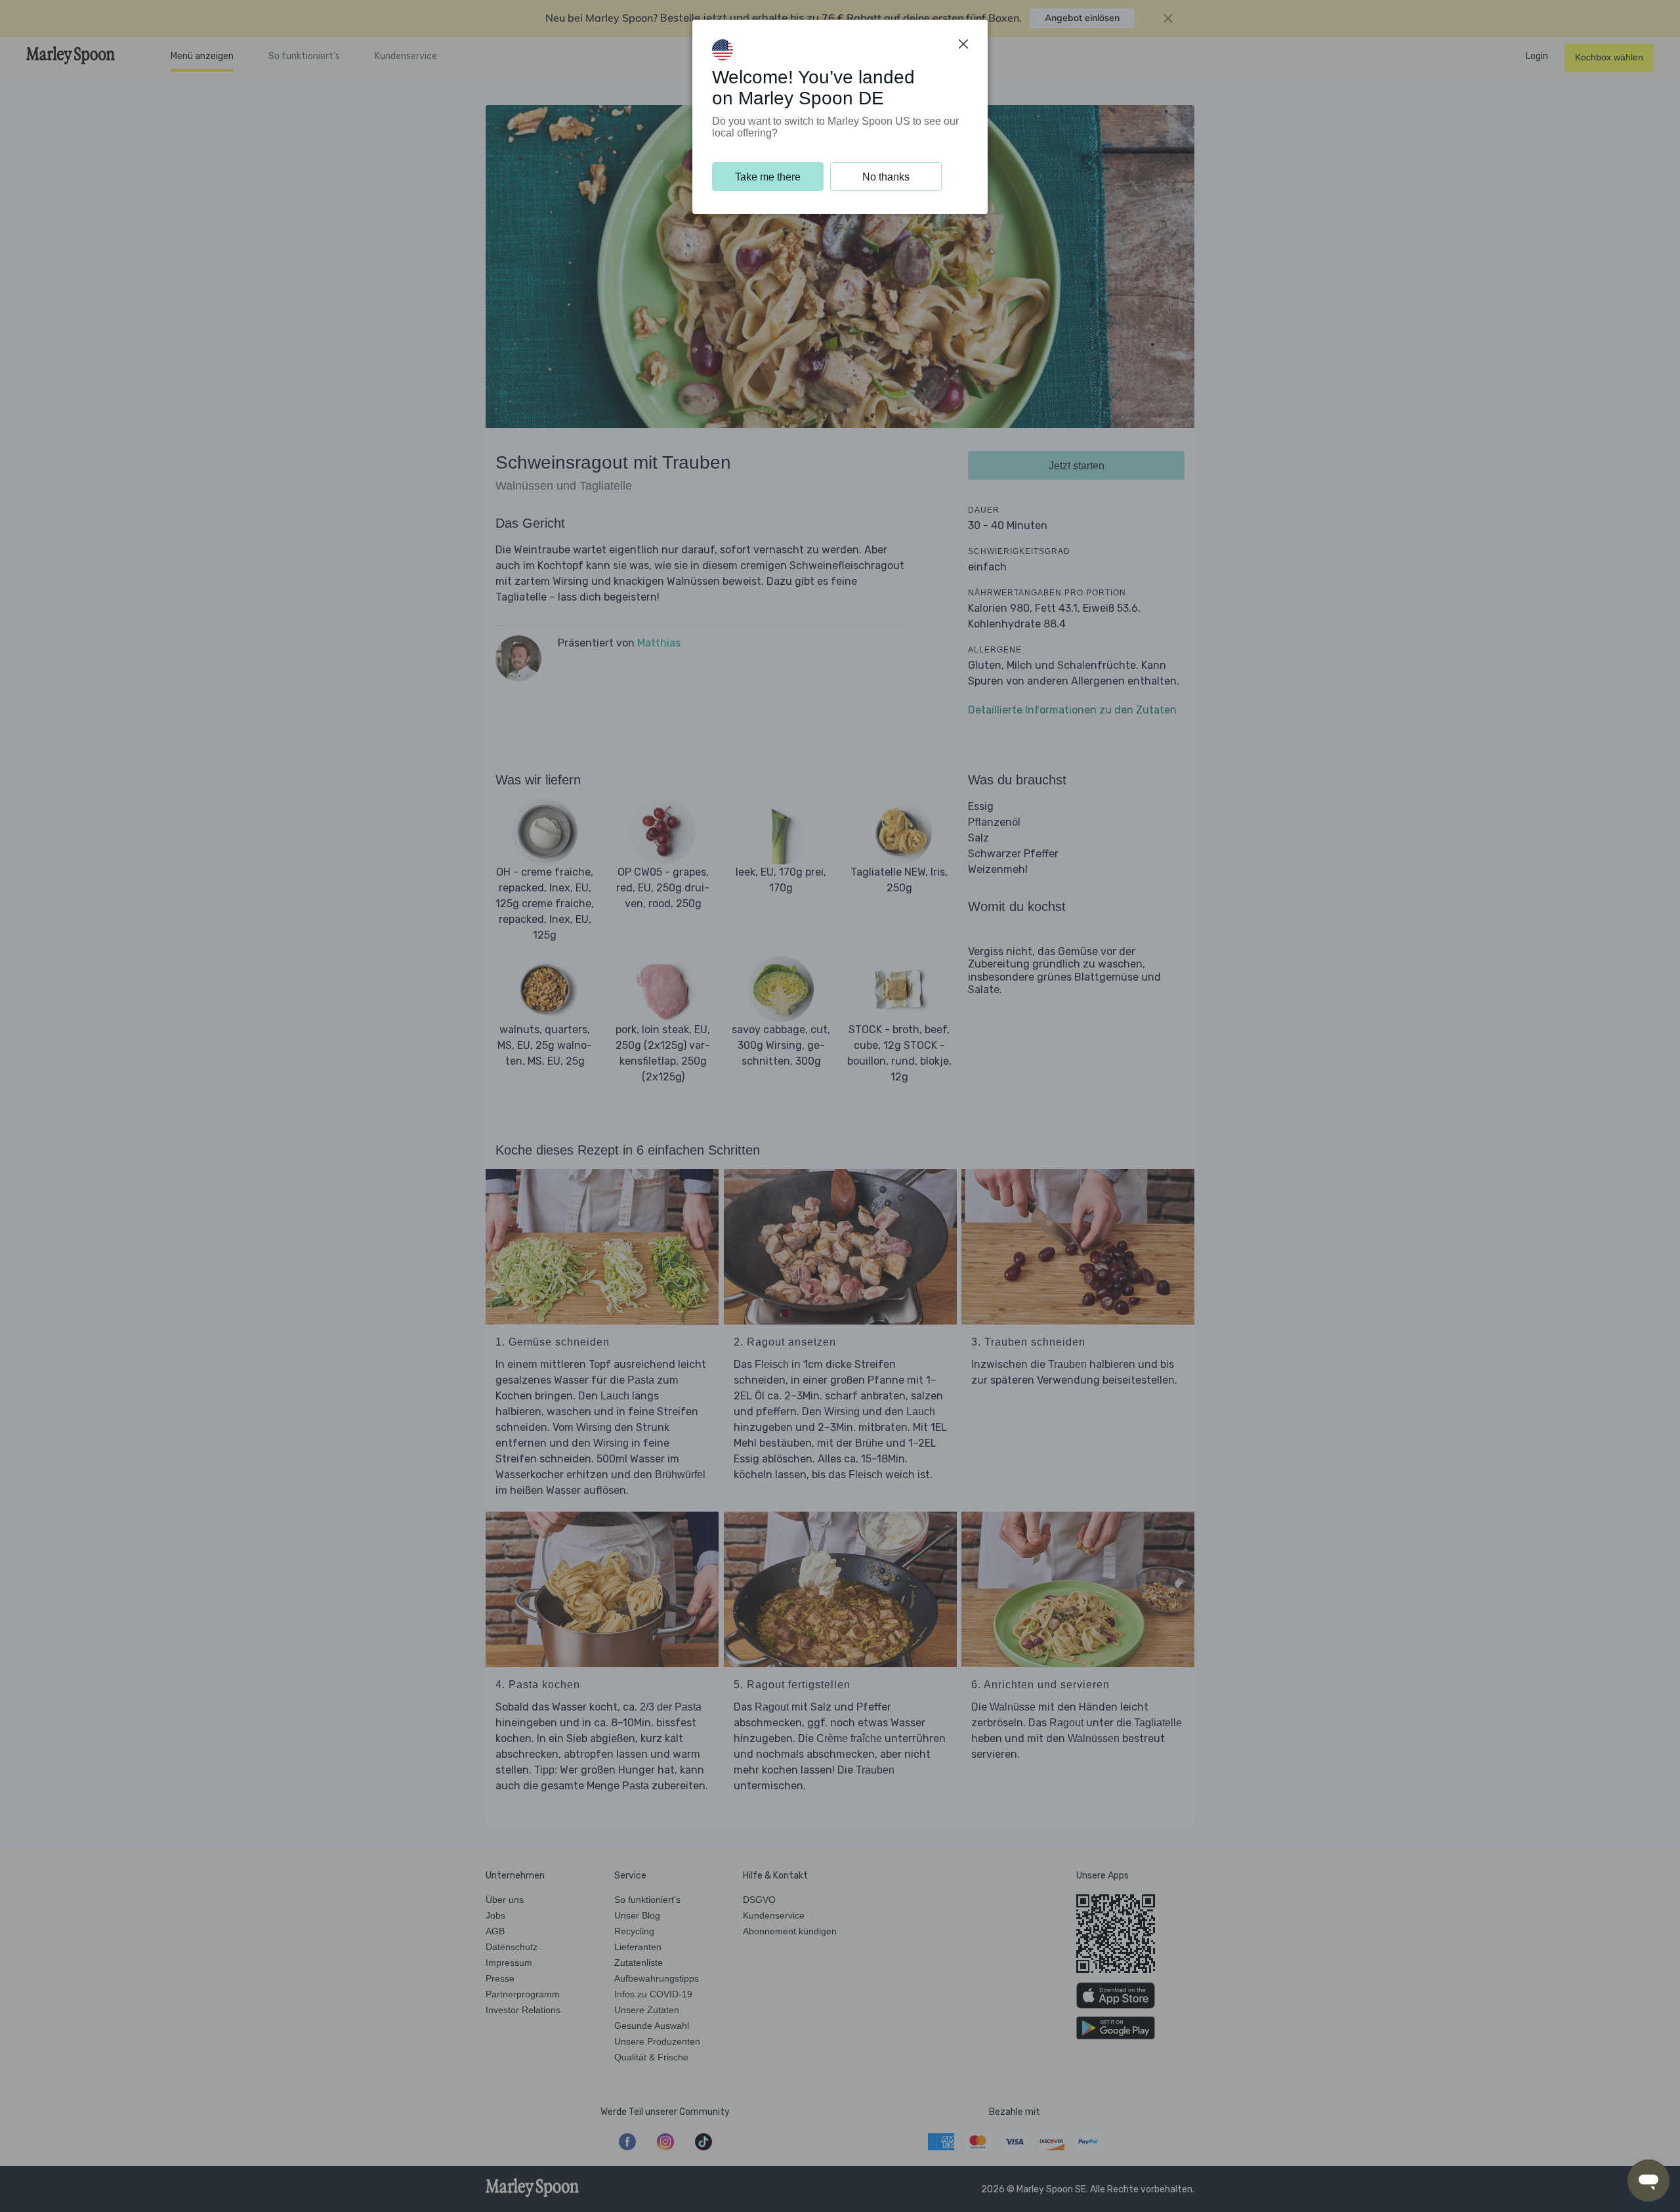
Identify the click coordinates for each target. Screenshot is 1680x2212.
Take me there (768, 177)
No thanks (886, 177)
